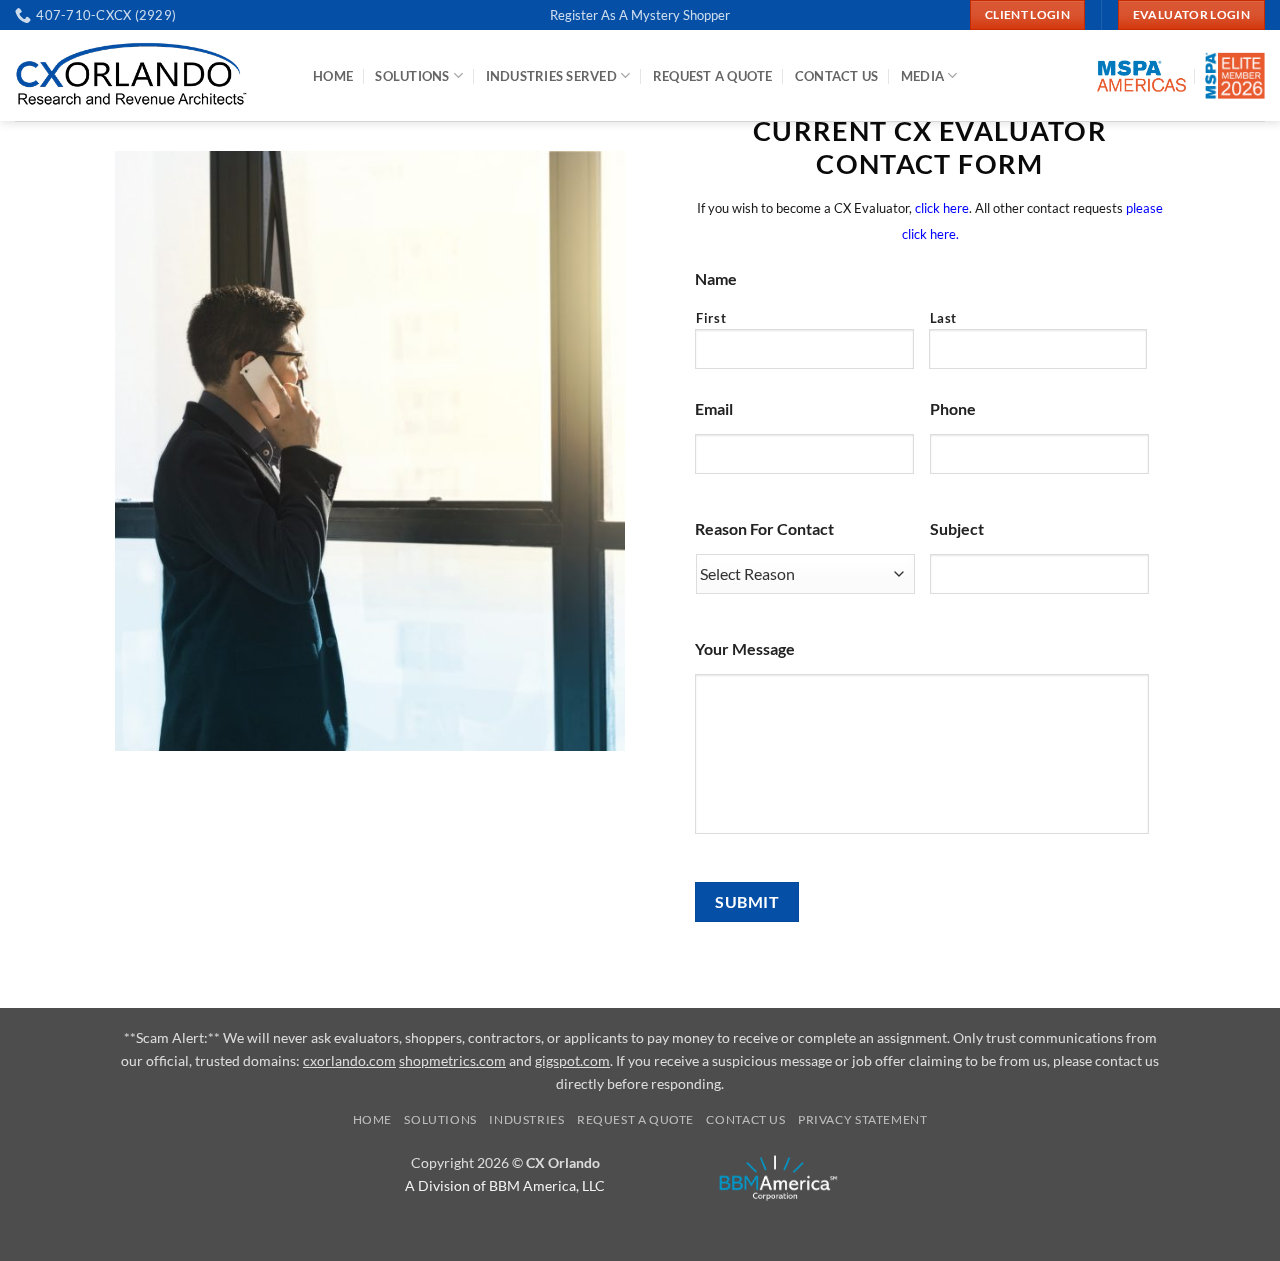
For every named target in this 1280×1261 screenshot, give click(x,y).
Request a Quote (635, 1119)
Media (922, 76)
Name (716, 278)
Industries (526, 1119)
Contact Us (837, 76)
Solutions (412, 76)
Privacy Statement (862, 1119)
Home (333, 76)
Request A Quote (713, 76)
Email (714, 408)
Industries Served (551, 76)
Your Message (745, 648)
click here (942, 208)
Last (944, 318)
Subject (957, 528)
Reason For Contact (764, 528)
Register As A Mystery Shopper (640, 15)
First (711, 318)
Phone (953, 408)
